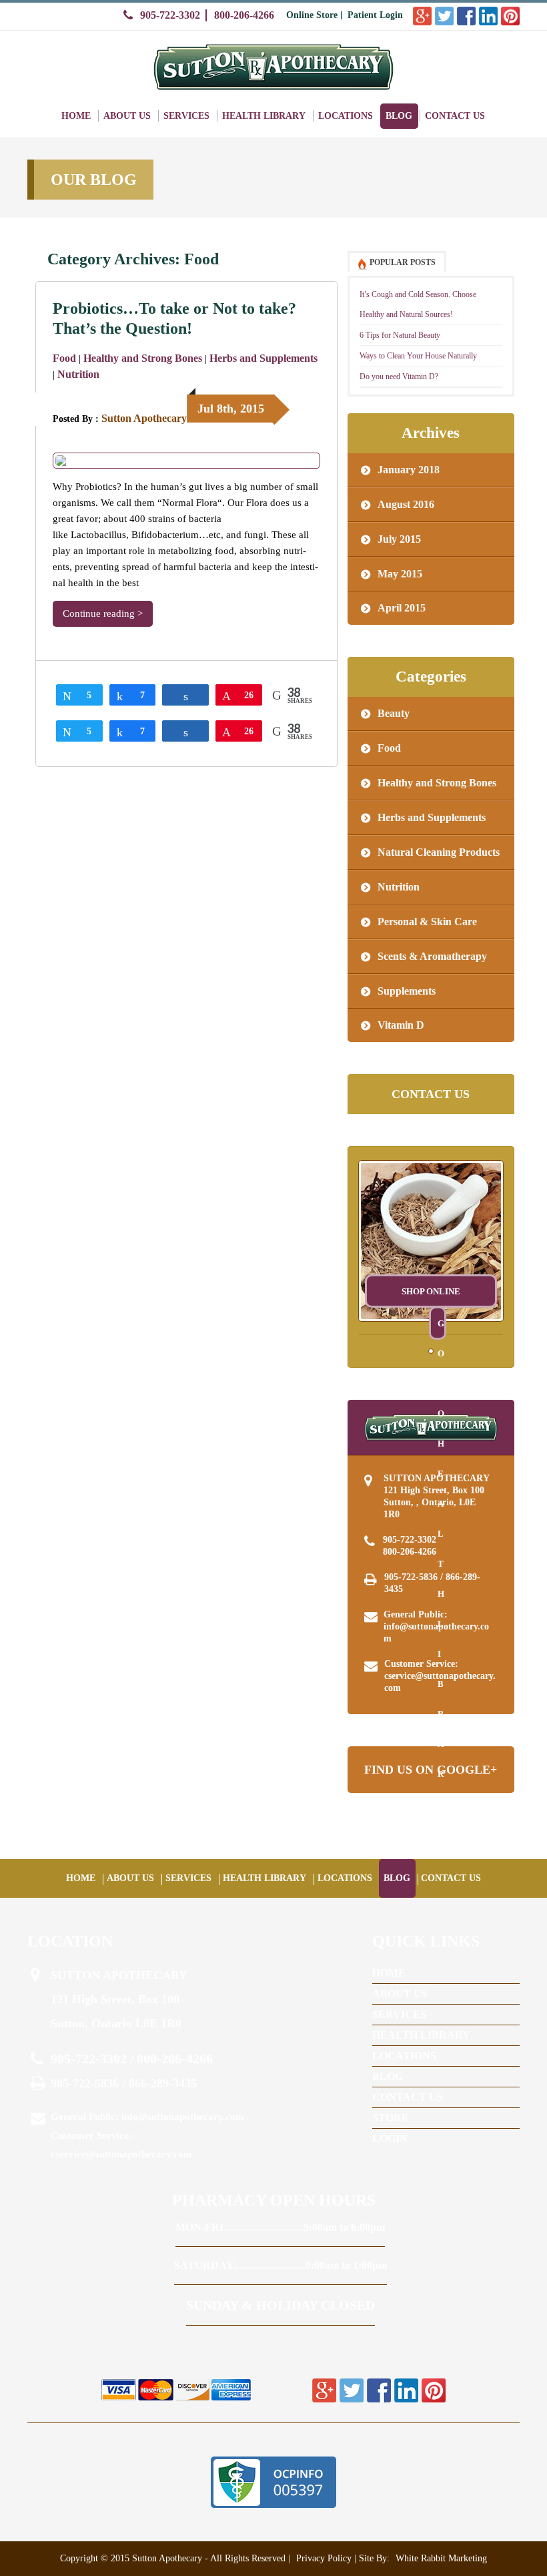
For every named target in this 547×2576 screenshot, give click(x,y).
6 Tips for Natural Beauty (400, 335)
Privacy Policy (324, 2558)
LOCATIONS (346, 116)
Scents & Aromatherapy (432, 956)
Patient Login (375, 15)
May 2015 (400, 574)
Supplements (407, 991)
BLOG (399, 116)
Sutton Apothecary (144, 418)
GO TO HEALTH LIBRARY (441, 1329)
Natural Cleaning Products (439, 852)
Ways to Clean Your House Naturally (418, 356)
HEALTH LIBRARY (264, 116)
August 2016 (406, 504)
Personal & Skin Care (427, 922)
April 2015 (402, 608)
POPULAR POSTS (403, 262)
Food (64, 358)
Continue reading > (103, 613)
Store (391, 2118)
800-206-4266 (244, 15)
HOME (76, 116)
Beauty (394, 713)
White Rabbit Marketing (440, 2558)
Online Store (312, 15)
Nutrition (78, 374)
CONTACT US (455, 116)
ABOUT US (127, 116)
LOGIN (390, 2138)
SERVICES (186, 116)
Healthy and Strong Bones (143, 358)
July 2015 (399, 539)
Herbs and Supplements (263, 358)
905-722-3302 (170, 15)
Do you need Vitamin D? (399, 376)
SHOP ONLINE (431, 1291)
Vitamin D (401, 1025)
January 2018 (409, 470)
